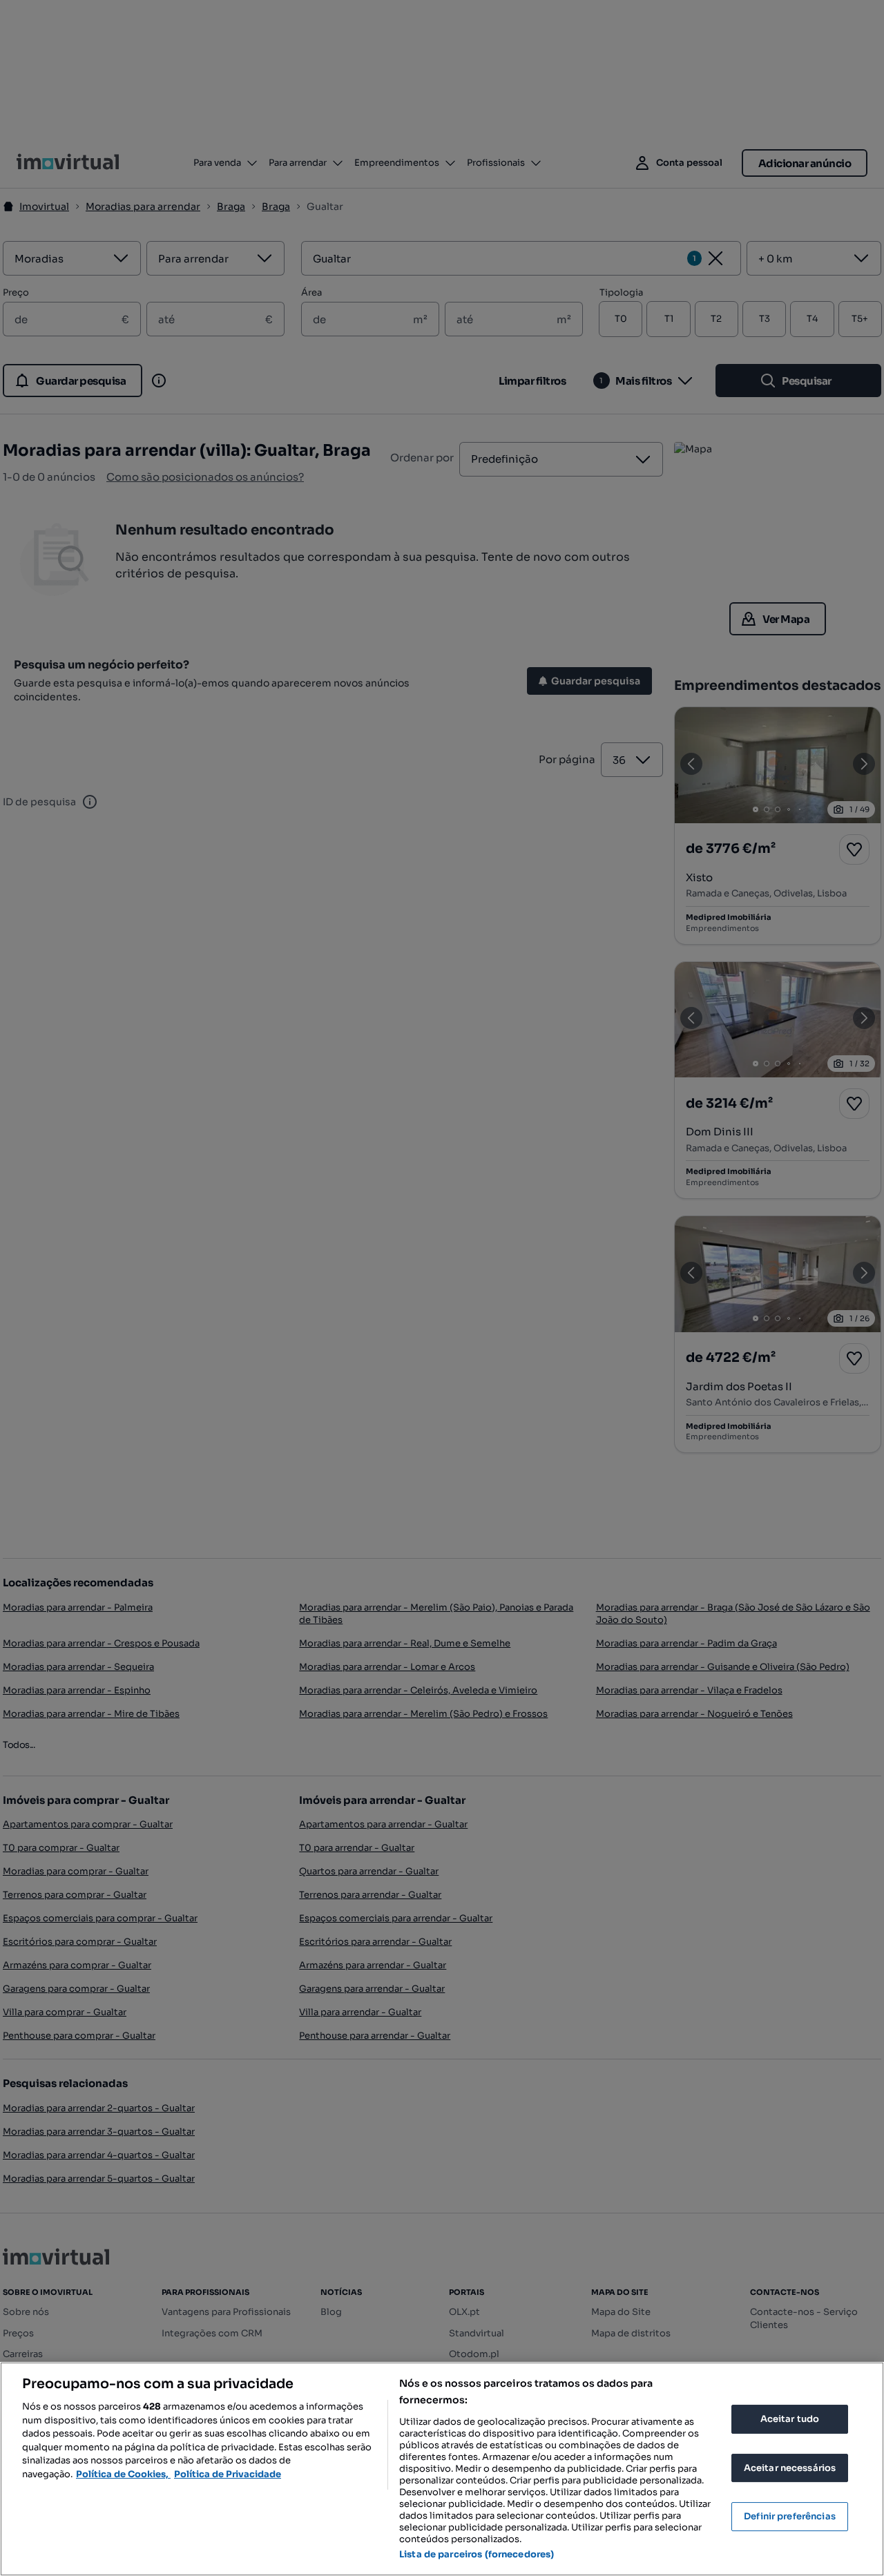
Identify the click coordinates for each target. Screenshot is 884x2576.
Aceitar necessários (790, 2468)
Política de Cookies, (123, 2474)
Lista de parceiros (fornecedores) (477, 2554)
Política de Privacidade (228, 2474)
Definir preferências (790, 2516)
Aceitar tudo (790, 2419)
